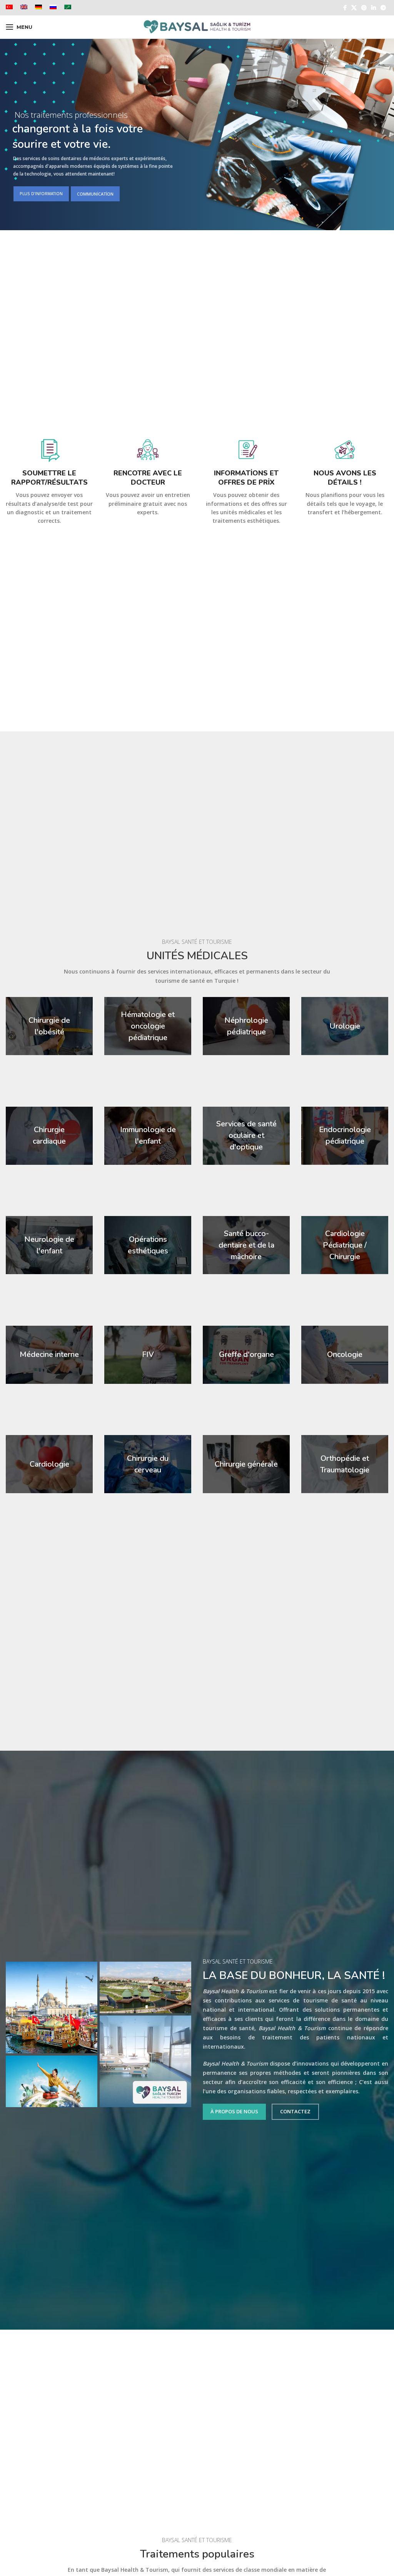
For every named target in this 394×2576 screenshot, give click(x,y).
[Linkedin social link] (374, 8)
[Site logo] (197, 26)
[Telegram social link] (383, 8)
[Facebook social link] (345, 8)
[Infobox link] (49, 481)
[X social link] (354, 8)
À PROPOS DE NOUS (234, 2111)
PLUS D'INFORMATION (41, 194)
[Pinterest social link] (364, 8)
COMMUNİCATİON (95, 194)
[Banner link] (49, 1026)
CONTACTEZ (295, 2111)
